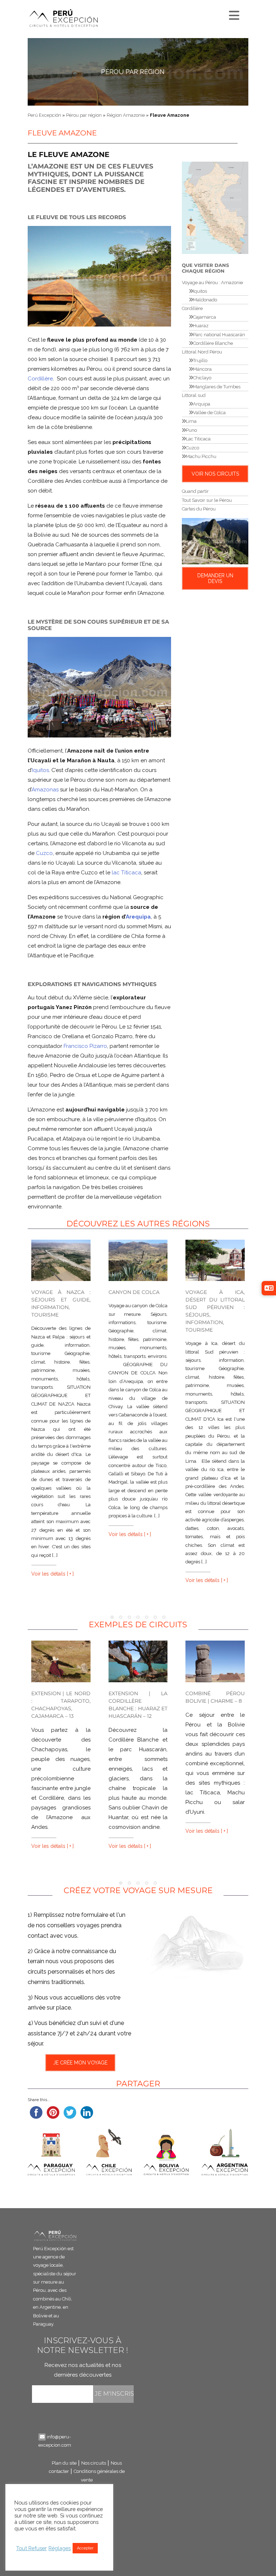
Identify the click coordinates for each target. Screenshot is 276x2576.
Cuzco (44, 853)
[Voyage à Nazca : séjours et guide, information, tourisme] (61, 1260)
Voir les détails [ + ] (52, 1574)
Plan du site (64, 2463)
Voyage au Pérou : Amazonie (212, 283)
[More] (233, 14)
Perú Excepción (44, 115)
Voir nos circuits (215, 474)
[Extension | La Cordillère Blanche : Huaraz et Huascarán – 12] (138, 1661)
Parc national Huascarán (219, 335)
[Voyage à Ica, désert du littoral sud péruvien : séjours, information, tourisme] (215, 1260)
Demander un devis (215, 578)
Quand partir (195, 491)
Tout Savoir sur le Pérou (207, 500)
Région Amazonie (126, 115)
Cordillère (40, 379)
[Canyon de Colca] (138, 1260)
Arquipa (202, 404)
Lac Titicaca (198, 439)
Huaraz (201, 326)
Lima (191, 421)
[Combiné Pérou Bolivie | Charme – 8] (215, 1661)
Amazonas (45, 790)
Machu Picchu (201, 456)
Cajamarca (204, 317)
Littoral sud (194, 395)
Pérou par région (133, 72)
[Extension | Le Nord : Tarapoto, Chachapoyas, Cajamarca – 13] (61, 1661)
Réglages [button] (60, 2548)
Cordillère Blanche (213, 343)
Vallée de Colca (209, 413)
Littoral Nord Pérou (202, 352)
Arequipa (138, 917)
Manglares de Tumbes (217, 387)
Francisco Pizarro (85, 1046)
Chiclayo (202, 378)
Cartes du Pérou (199, 509)
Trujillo (200, 360)
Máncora (202, 369)
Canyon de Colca (134, 1292)
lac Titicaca (126, 873)
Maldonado (205, 300)
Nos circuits (94, 2463)
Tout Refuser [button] (31, 2548)
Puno (191, 430)
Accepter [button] (85, 2548)
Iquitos (40, 770)
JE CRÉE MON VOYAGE (80, 2063)
